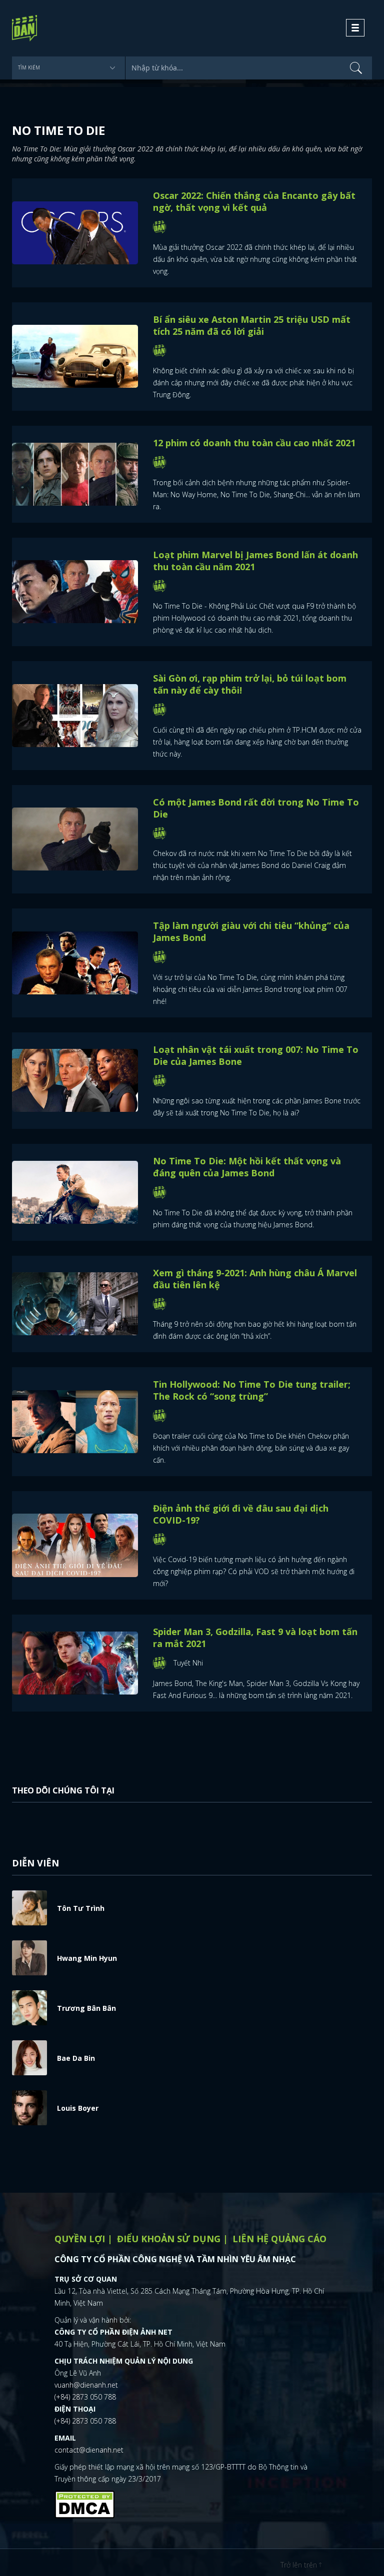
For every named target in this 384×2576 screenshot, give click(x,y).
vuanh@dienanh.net (86, 2385)
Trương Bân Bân (86, 2008)
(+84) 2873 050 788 (85, 2397)
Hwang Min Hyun (87, 1958)
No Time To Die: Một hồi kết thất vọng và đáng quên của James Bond (247, 1167)
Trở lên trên (300, 2565)
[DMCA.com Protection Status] (84, 2504)
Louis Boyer (78, 2108)
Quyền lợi (80, 2239)
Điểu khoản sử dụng (169, 2239)
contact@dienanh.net (89, 2450)
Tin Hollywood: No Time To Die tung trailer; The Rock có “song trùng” (252, 1390)
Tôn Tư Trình (81, 1908)
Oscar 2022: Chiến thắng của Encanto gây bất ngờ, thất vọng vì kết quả (254, 201)
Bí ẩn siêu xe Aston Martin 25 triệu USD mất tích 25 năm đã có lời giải (252, 325)
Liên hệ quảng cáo (279, 2239)
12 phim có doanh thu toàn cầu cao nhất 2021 (254, 443)
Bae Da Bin (76, 2058)
